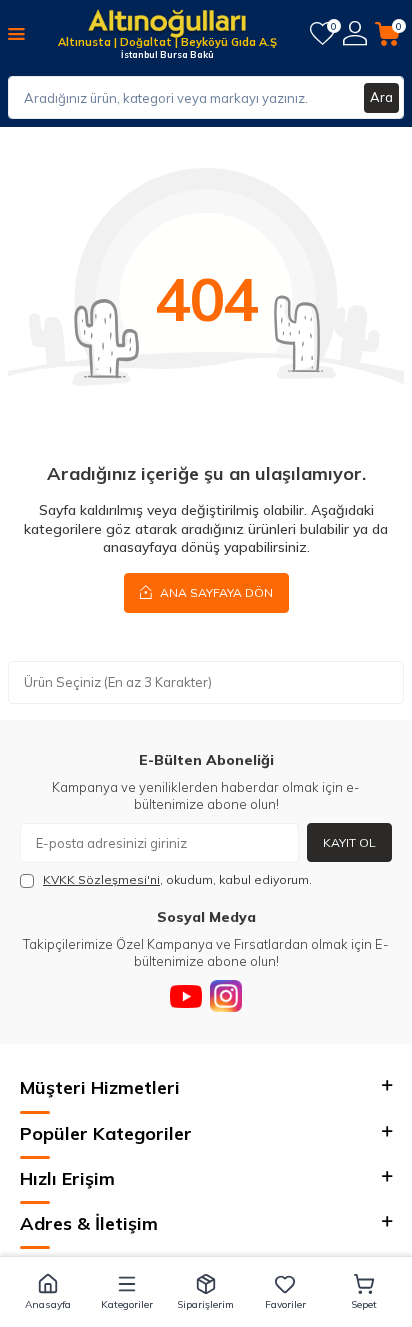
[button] (47, 1292)
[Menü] (16, 33)
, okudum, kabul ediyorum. (177, 879)
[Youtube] (186, 996)
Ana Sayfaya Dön (215, 592)
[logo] (167, 25)
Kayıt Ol (349, 842)
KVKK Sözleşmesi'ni (101, 879)
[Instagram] (226, 996)
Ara (381, 97)
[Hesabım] (355, 33)
